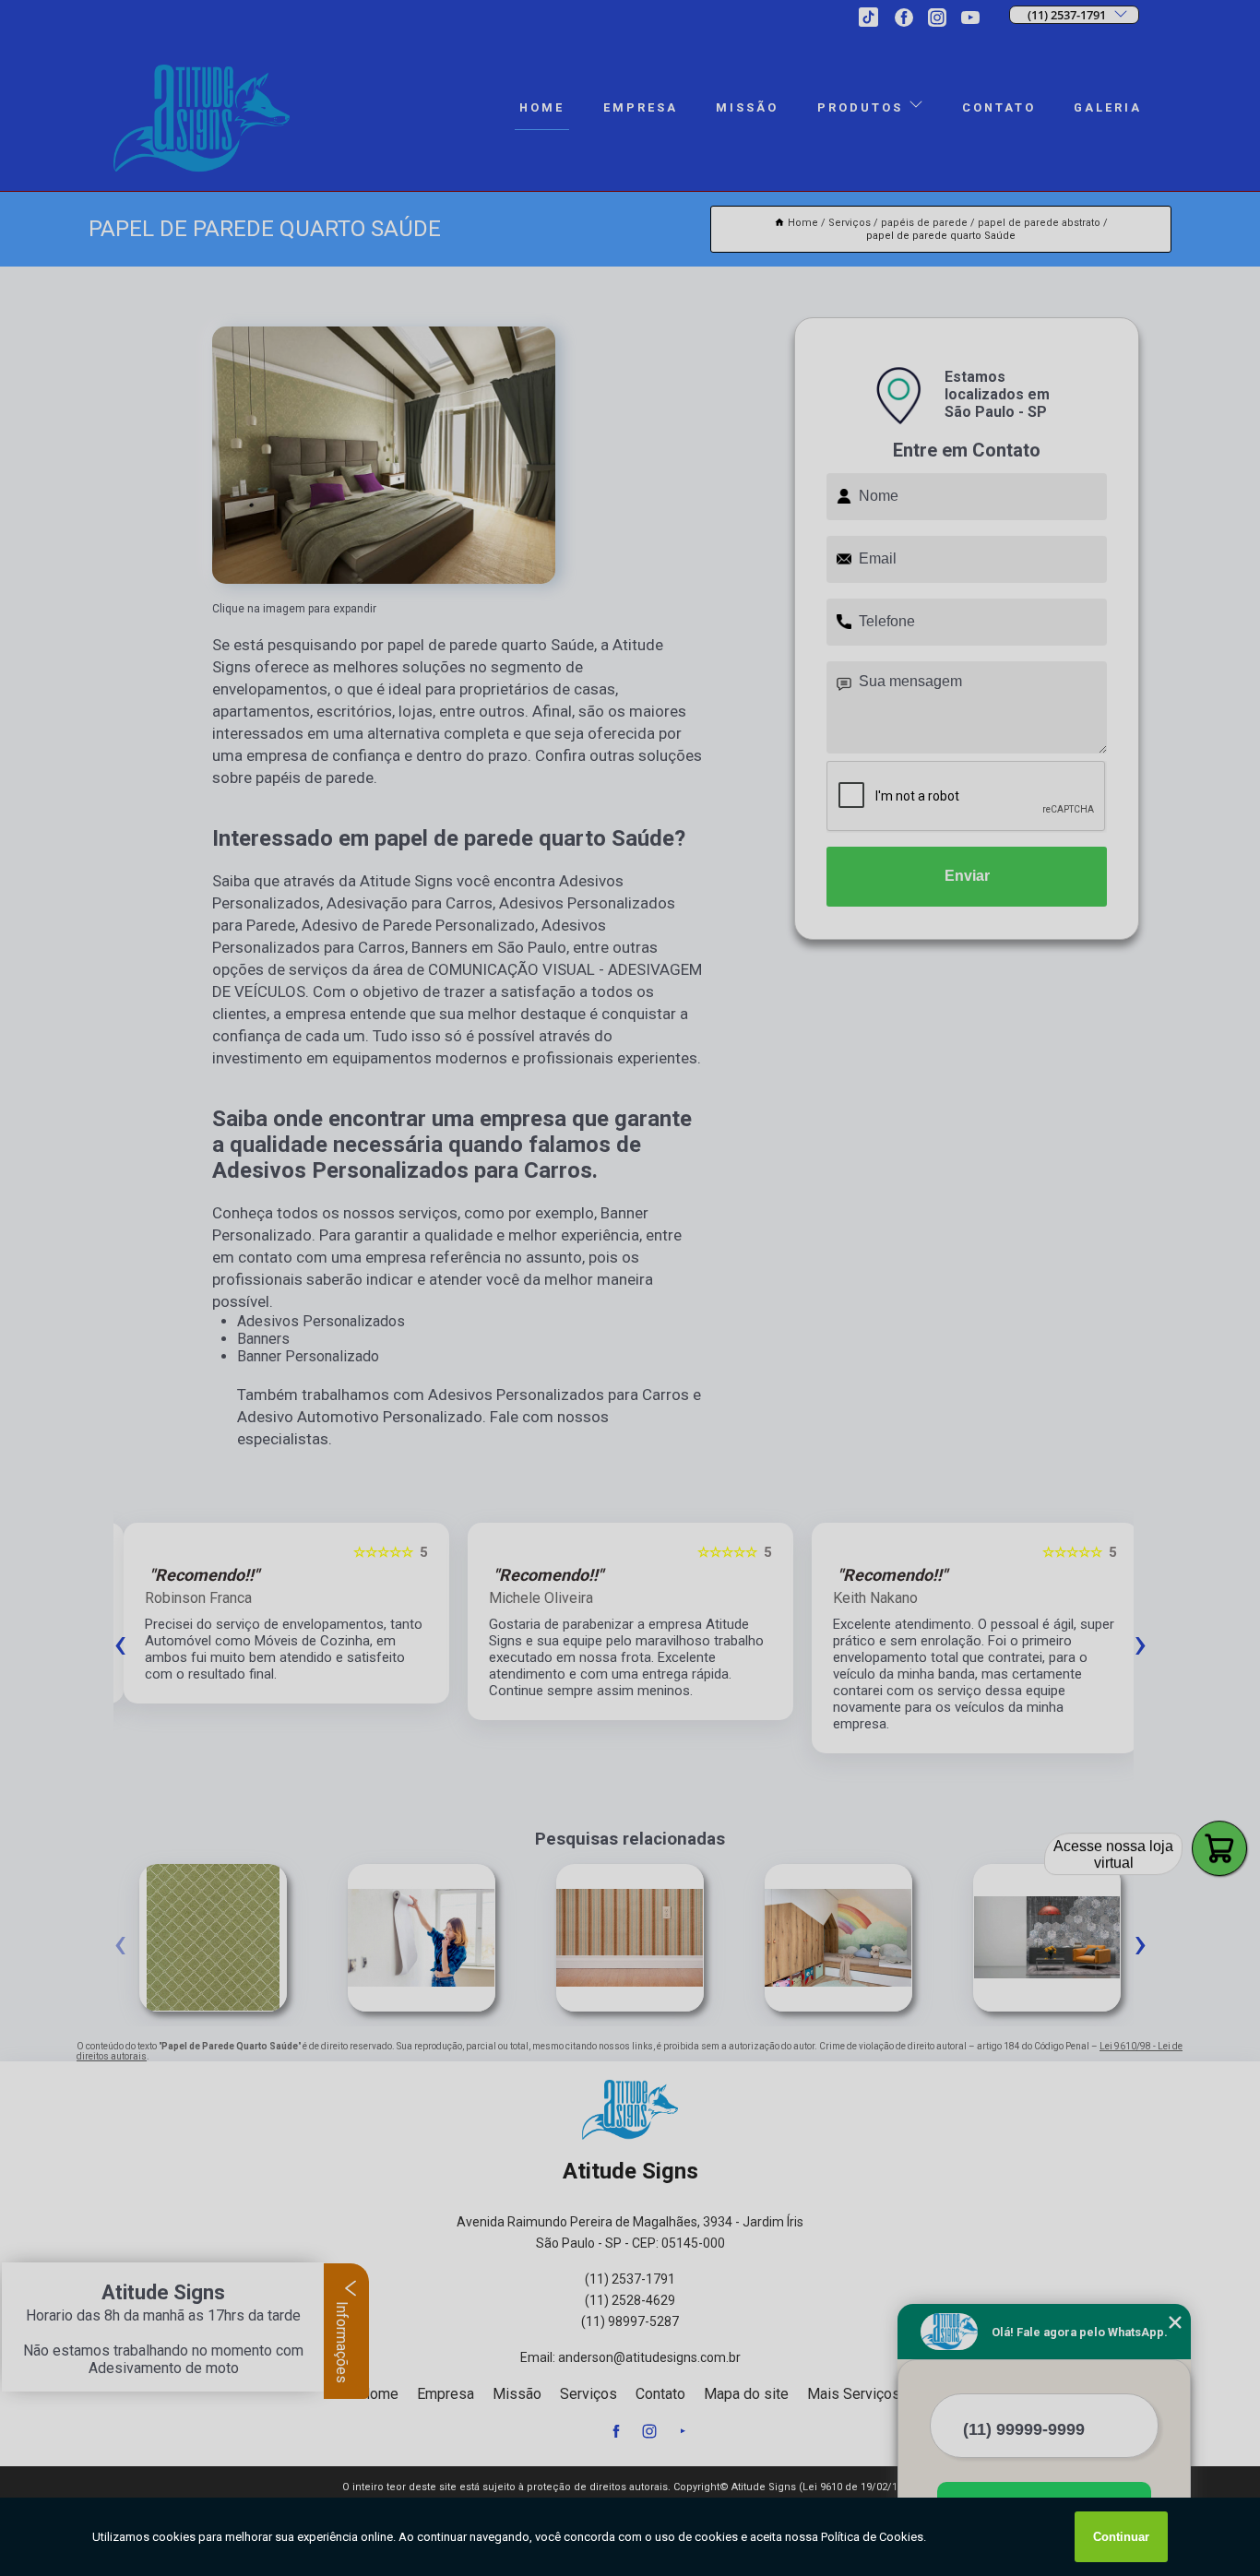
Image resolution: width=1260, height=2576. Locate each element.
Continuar (1121, 2537)
